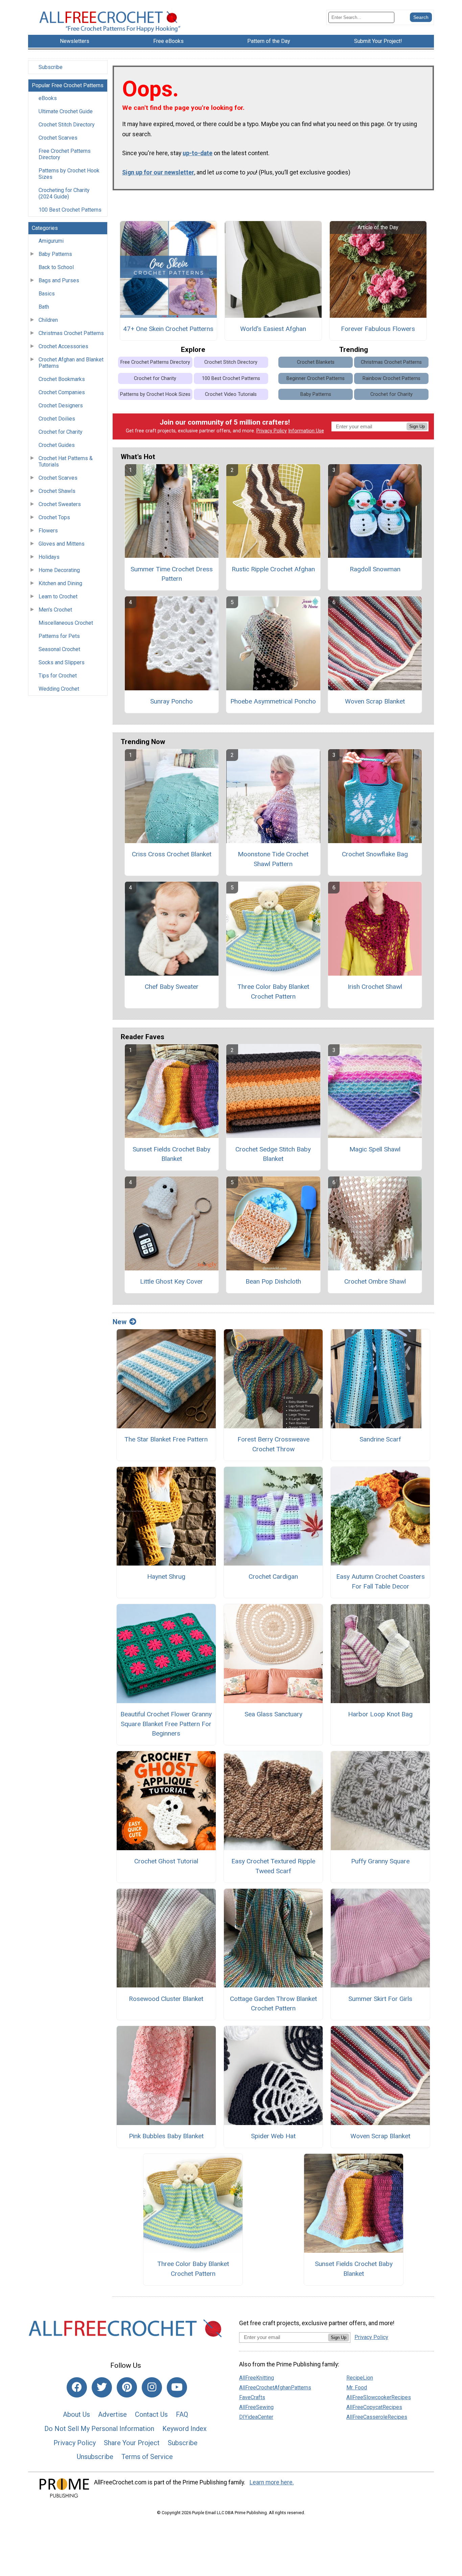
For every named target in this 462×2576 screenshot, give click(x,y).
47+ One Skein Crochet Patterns (168, 329)
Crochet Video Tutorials (231, 394)
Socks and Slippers (62, 662)
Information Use (306, 431)
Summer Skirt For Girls (380, 1999)
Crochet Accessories (63, 346)
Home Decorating (59, 570)
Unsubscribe (95, 2457)
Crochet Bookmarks (62, 379)
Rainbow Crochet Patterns (391, 378)
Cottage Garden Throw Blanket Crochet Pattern (273, 2004)
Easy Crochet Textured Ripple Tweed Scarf (273, 1866)
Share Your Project (132, 2443)
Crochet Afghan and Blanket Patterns (71, 363)
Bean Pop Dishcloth (273, 1281)
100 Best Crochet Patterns (70, 210)
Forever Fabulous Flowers (378, 329)
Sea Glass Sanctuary (273, 1714)
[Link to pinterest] (127, 2387)
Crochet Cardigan (273, 1577)
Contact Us (151, 2414)
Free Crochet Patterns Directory (65, 154)
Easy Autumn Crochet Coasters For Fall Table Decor (380, 1581)
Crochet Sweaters (60, 504)
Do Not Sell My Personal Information (99, 2429)
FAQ (182, 2414)
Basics (47, 294)
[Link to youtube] (177, 2387)
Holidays (49, 557)
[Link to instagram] (152, 2387)
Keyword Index (184, 2429)
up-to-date (198, 153)
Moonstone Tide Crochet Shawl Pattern (273, 859)
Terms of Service (147, 2457)
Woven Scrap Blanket (375, 701)
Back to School (56, 267)
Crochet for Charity (61, 432)
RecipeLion (360, 2378)
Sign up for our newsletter (158, 172)
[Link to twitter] (102, 2387)
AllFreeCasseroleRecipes (377, 2417)
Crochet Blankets (316, 362)
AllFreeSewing (256, 2407)
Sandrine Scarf (380, 1439)
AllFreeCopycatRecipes (374, 2407)
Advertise (112, 2414)
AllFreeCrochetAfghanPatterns (275, 2388)
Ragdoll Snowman (375, 569)
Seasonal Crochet (59, 649)
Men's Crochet (55, 610)
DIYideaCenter (256, 2417)
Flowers (48, 531)
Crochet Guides (57, 445)
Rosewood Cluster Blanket (166, 1999)
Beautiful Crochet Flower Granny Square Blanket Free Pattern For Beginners (166, 1724)
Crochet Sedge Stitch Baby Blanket (273, 1154)
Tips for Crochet (58, 676)
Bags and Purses (59, 280)
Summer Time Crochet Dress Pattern (172, 574)
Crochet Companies (62, 392)
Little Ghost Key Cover (171, 1281)
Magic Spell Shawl (375, 1149)
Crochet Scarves (58, 138)
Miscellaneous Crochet (66, 623)
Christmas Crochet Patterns (71, 333)
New (120, 1322)
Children (48, 320)
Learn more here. (272, 2482)
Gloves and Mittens (62, 544)
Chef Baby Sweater (172, 987)
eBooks (48, 98)
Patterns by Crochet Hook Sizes (69, 174)
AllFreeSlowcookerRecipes (379, 2397)
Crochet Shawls (57, 491)
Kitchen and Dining (60, 583)
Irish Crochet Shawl (375, 987)
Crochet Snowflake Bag (375, 854)
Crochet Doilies (57, 419)
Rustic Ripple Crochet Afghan (273, 569)
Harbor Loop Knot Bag (380, 1714)
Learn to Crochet (58, 597)
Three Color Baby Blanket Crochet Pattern (273, 992)
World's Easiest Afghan (273, 329)
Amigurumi (51, 241)
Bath (44, 307)
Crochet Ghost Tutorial (166, 1861)
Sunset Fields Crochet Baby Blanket (171, 1154)
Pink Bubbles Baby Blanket (166, 2136)
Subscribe (51, 67)
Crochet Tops (54, 517)
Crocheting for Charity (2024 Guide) (64, 193)
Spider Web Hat (273, 2136)
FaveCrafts (252, 2397)
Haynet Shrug (166, 1577)
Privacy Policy (272, 431)
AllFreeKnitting (257, 2378)
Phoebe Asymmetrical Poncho (273, 701)
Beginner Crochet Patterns (316, 378)
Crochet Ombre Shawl (375, 1281)
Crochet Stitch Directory (67, 125)
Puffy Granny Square (380, 1861)
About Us (76, 2414)
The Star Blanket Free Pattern (166, 1439)
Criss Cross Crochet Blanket (172, 854)
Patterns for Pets (59, 636)
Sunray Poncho (171, 701)
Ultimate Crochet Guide (66, 111)
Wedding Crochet (59, 689)
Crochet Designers (61, 406)
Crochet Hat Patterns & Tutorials (66, 461)
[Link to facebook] (77, 2387)
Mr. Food (357, 2388)
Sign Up (417, 426)
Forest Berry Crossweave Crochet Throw (273, 1444)
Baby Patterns (55, 254)
